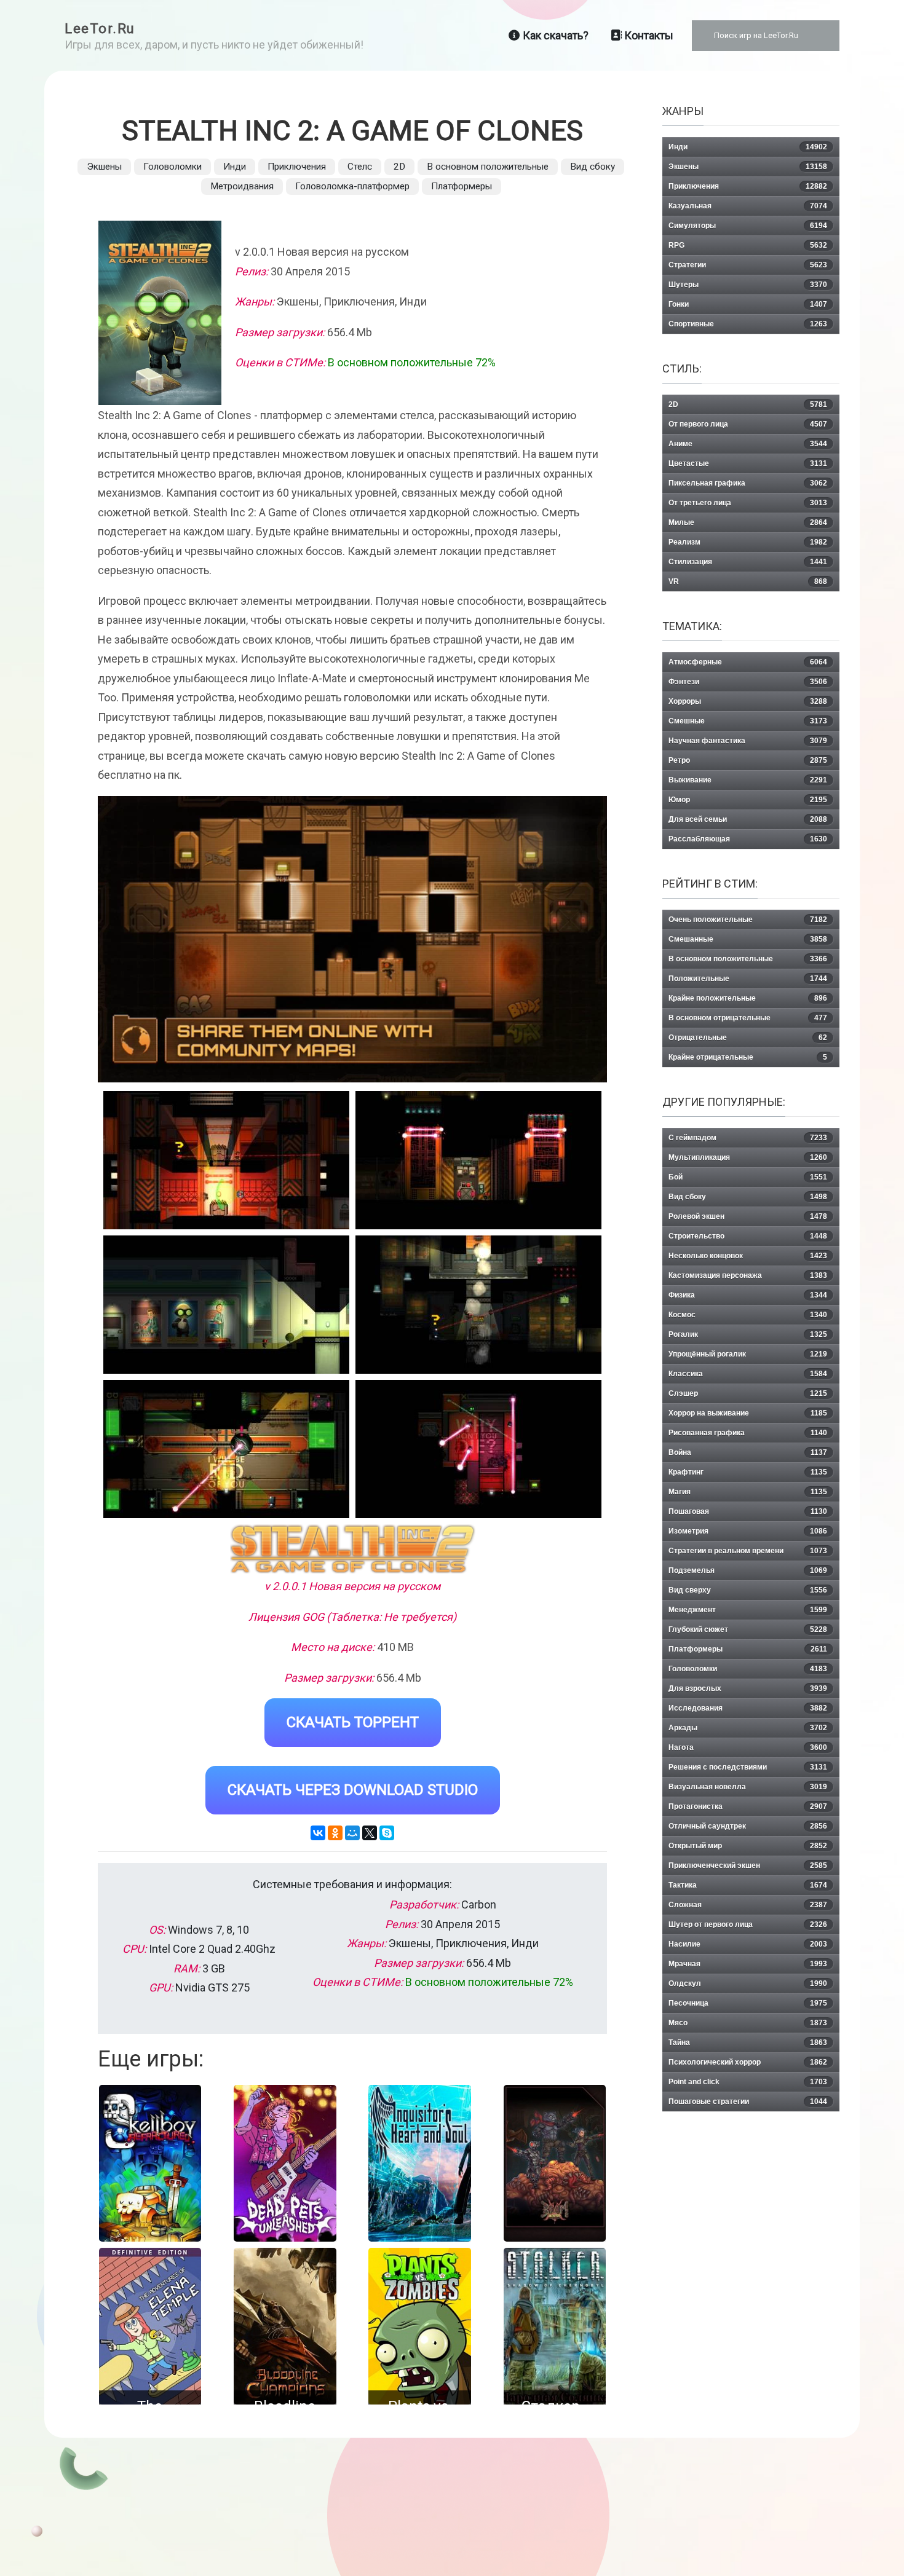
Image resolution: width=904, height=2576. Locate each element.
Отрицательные (748, 1038)
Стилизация (748, 562)
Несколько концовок (748, 1256)
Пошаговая (748, 1511)
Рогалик (748, 1334)
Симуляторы (748, 226)
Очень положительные (748, 920)
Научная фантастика (748, 741)
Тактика (748, 1885)
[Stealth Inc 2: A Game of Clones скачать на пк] (226, 1305)
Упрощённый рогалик (748, 1354)
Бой (748, 1177)
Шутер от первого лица (748, 1924)
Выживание (748, 780)
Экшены (104, 167)
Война (748, 1452)
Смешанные (748, 939)
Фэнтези (748, 682)
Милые (748, 522)
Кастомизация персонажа (748, 1275)
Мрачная (748, 1964)
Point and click (748, 2082)
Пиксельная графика (748, 483)
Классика (748, 1374)
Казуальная (748, 206)
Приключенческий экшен (748, 1865)
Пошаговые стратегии (748, 2101)
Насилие (748, 1944)
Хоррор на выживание (748, 1413)
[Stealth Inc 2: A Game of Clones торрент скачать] (478, 1160)
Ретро (748, 760)
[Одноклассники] (335, 1833)
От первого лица (748, 424)
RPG (748, 245)
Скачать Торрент (353, 1722)
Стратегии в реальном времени (748, 1551)
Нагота (748, 1747)
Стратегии (748, 265)
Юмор (748, 800)
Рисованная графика (748, 1433)
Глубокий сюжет (748, 1629)
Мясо (748, 2023)
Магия (748, 1492)
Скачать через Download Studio (353, 1790)
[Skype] (387, 1833)
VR (748, 581)
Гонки (748, 304)
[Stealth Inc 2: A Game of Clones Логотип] (353, 1549)
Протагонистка (748, 1806)
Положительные (748, 979)
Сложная (748, 1905)
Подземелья (748, 1570)
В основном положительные (488, 167)
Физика (748, 1295)
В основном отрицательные (748, 1018)
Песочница (748, 2003)
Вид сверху (748, 1590)
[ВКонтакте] (318, 1833)
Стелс (360, 167)
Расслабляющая (748, 839)
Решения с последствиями (748, 1767)
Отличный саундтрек (748, 1826)
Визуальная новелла (748, 1787)
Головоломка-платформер (352, 186)
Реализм (748, 542)
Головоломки (172, 167)
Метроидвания (242, 186)
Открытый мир (748, 1846)
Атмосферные (748, 662)
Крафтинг (748, 1472)
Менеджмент (748, 1610)
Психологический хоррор (748, 2062)
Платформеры (462, 186)
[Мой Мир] (352, 1833)
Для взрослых (748, 1688)
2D (399, 167)
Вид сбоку (593, 167)
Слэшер (748, 1393)
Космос (748, 1315)
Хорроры (748, 701)
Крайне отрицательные (748, 1057)
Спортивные (748, 324)
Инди (235, 167)
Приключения (297, 167)
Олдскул (748, 1983)
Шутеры (748, 285)
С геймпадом (748, 1138)
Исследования (748, 1708)
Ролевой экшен (748, 1216)
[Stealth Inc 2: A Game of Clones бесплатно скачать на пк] (226, 1160)
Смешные (748, 721)
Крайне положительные (748, 998)
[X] (370, 1833)
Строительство (748, 1236)
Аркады (748, 1728)
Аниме (748, 444)
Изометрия (748, 1531)
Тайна (748, 2042)
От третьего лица (748, 503)
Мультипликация (748, 1157)
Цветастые (748, 463)
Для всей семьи (748, 819)
